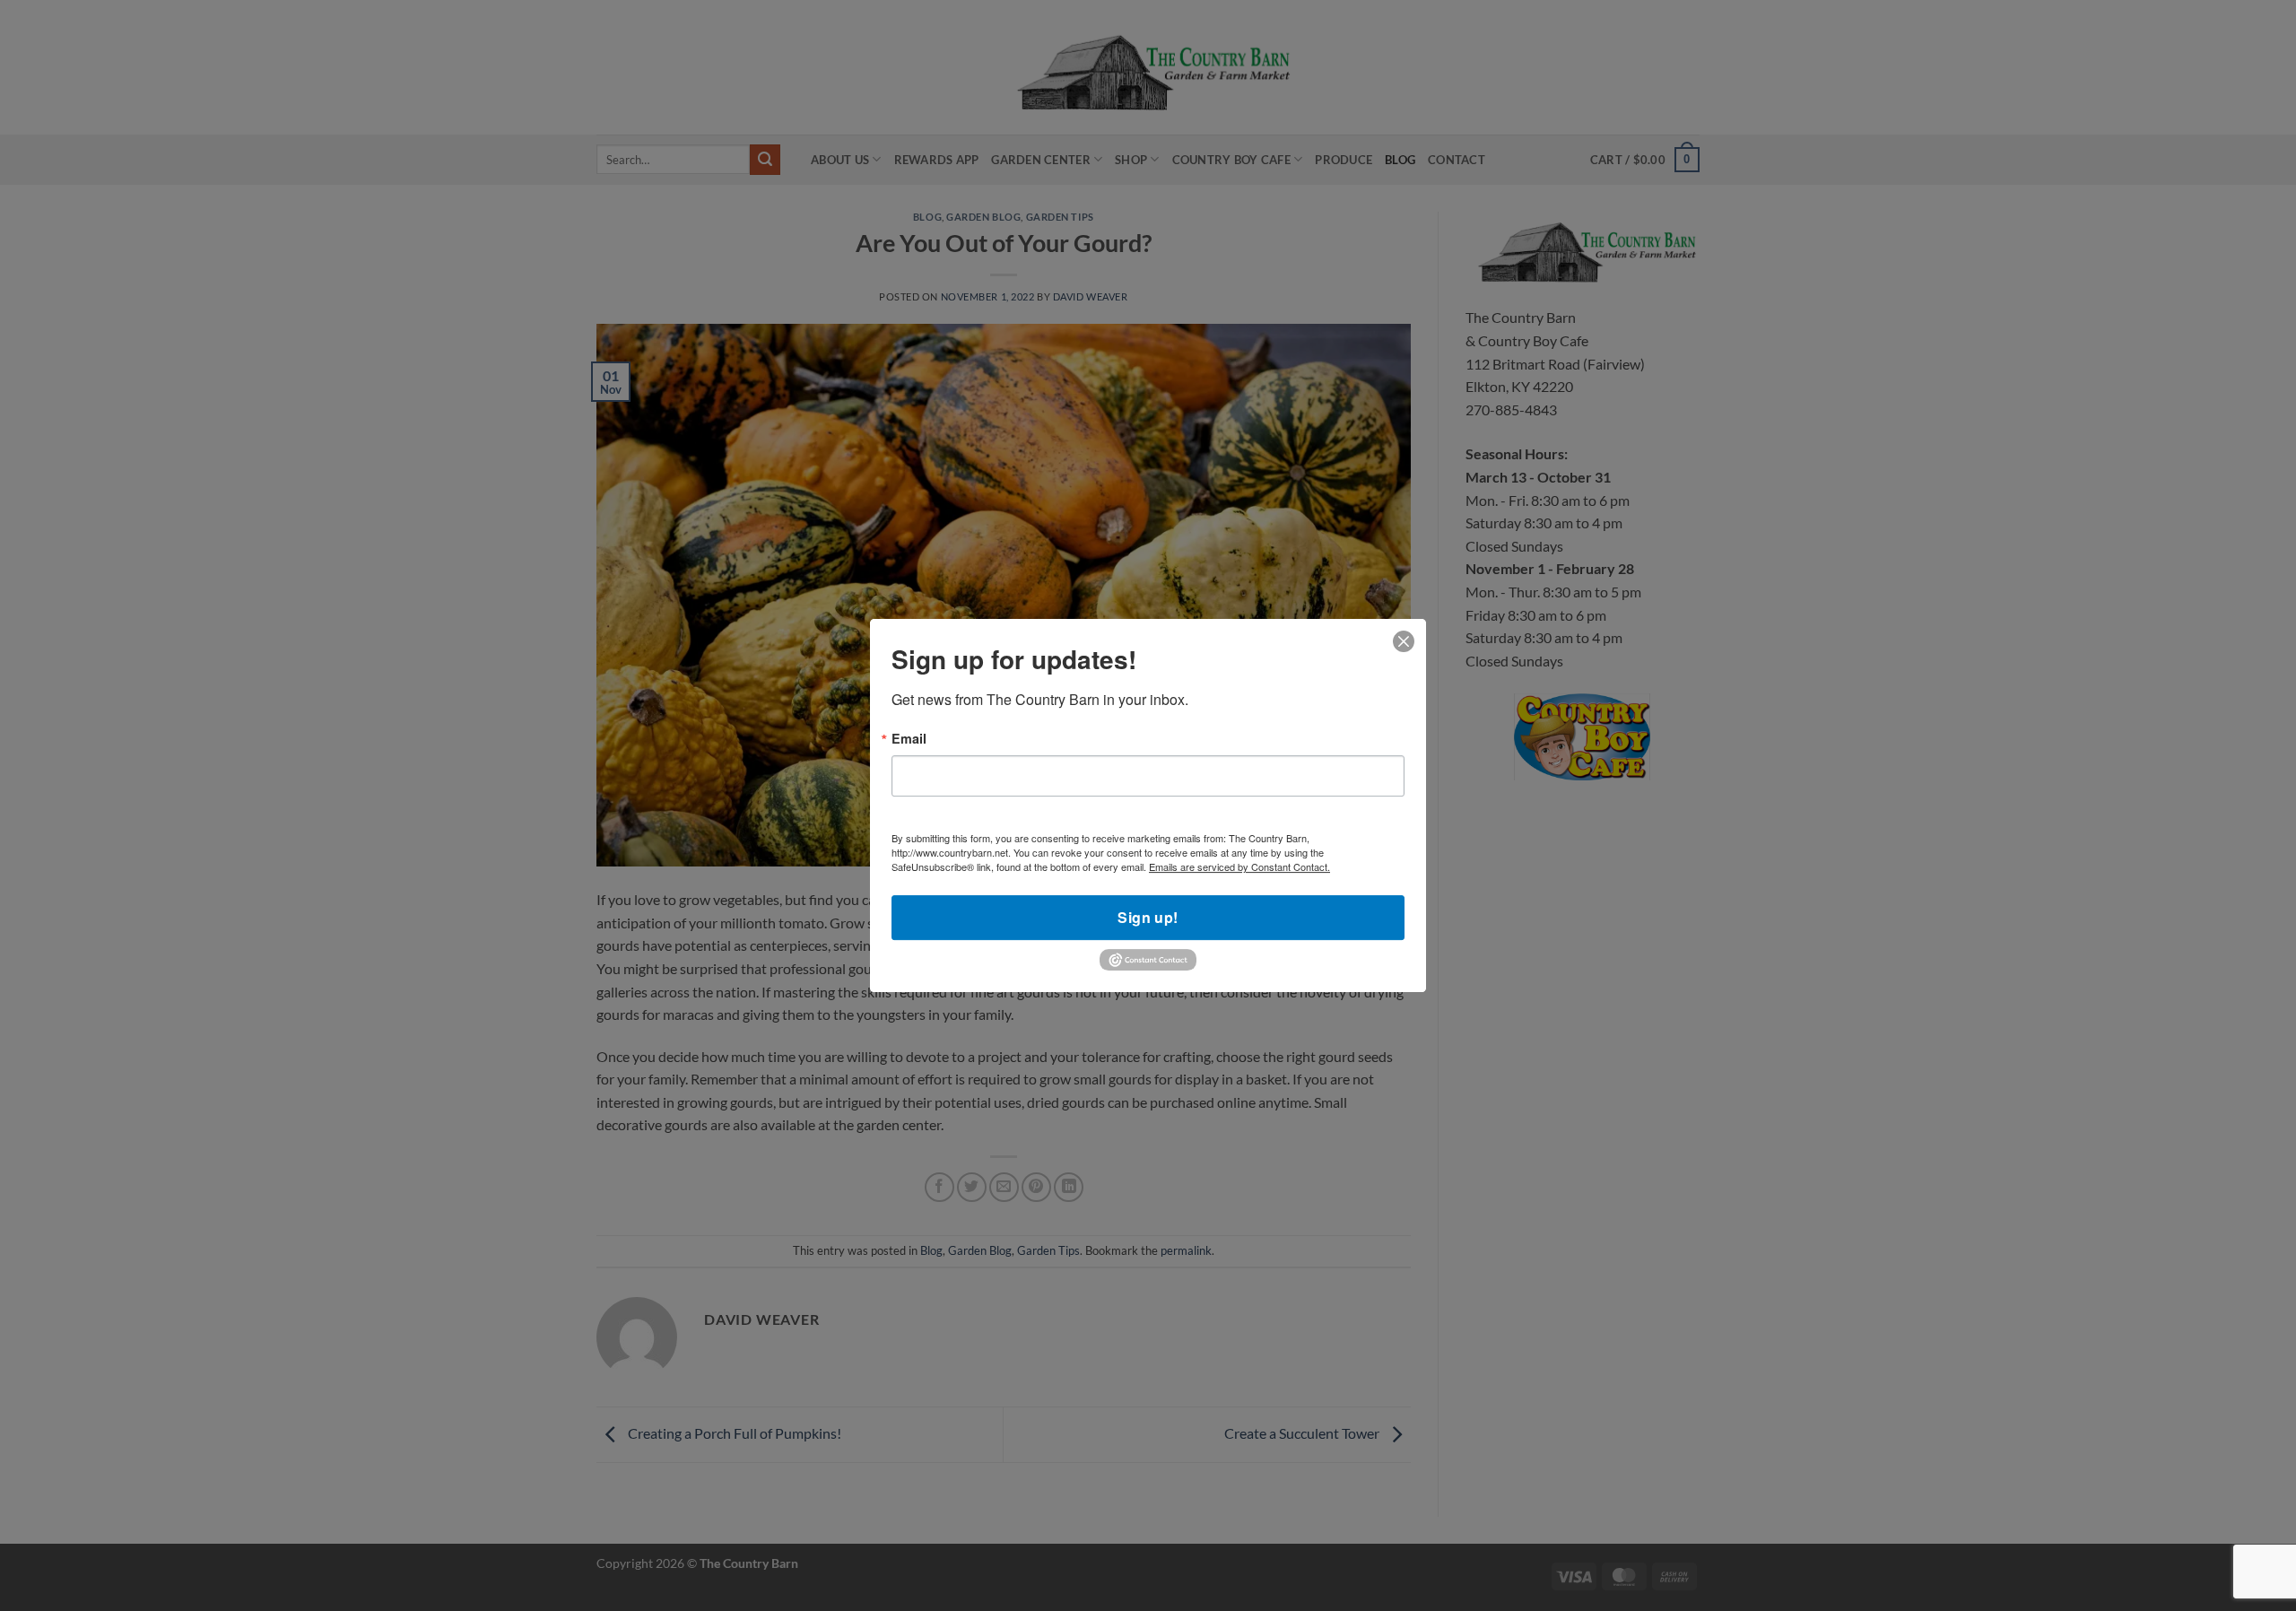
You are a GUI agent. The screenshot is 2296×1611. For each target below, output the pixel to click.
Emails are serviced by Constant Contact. (1239, 867)
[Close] (1404, 642)
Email (909, 738)
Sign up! (1148, 918)
